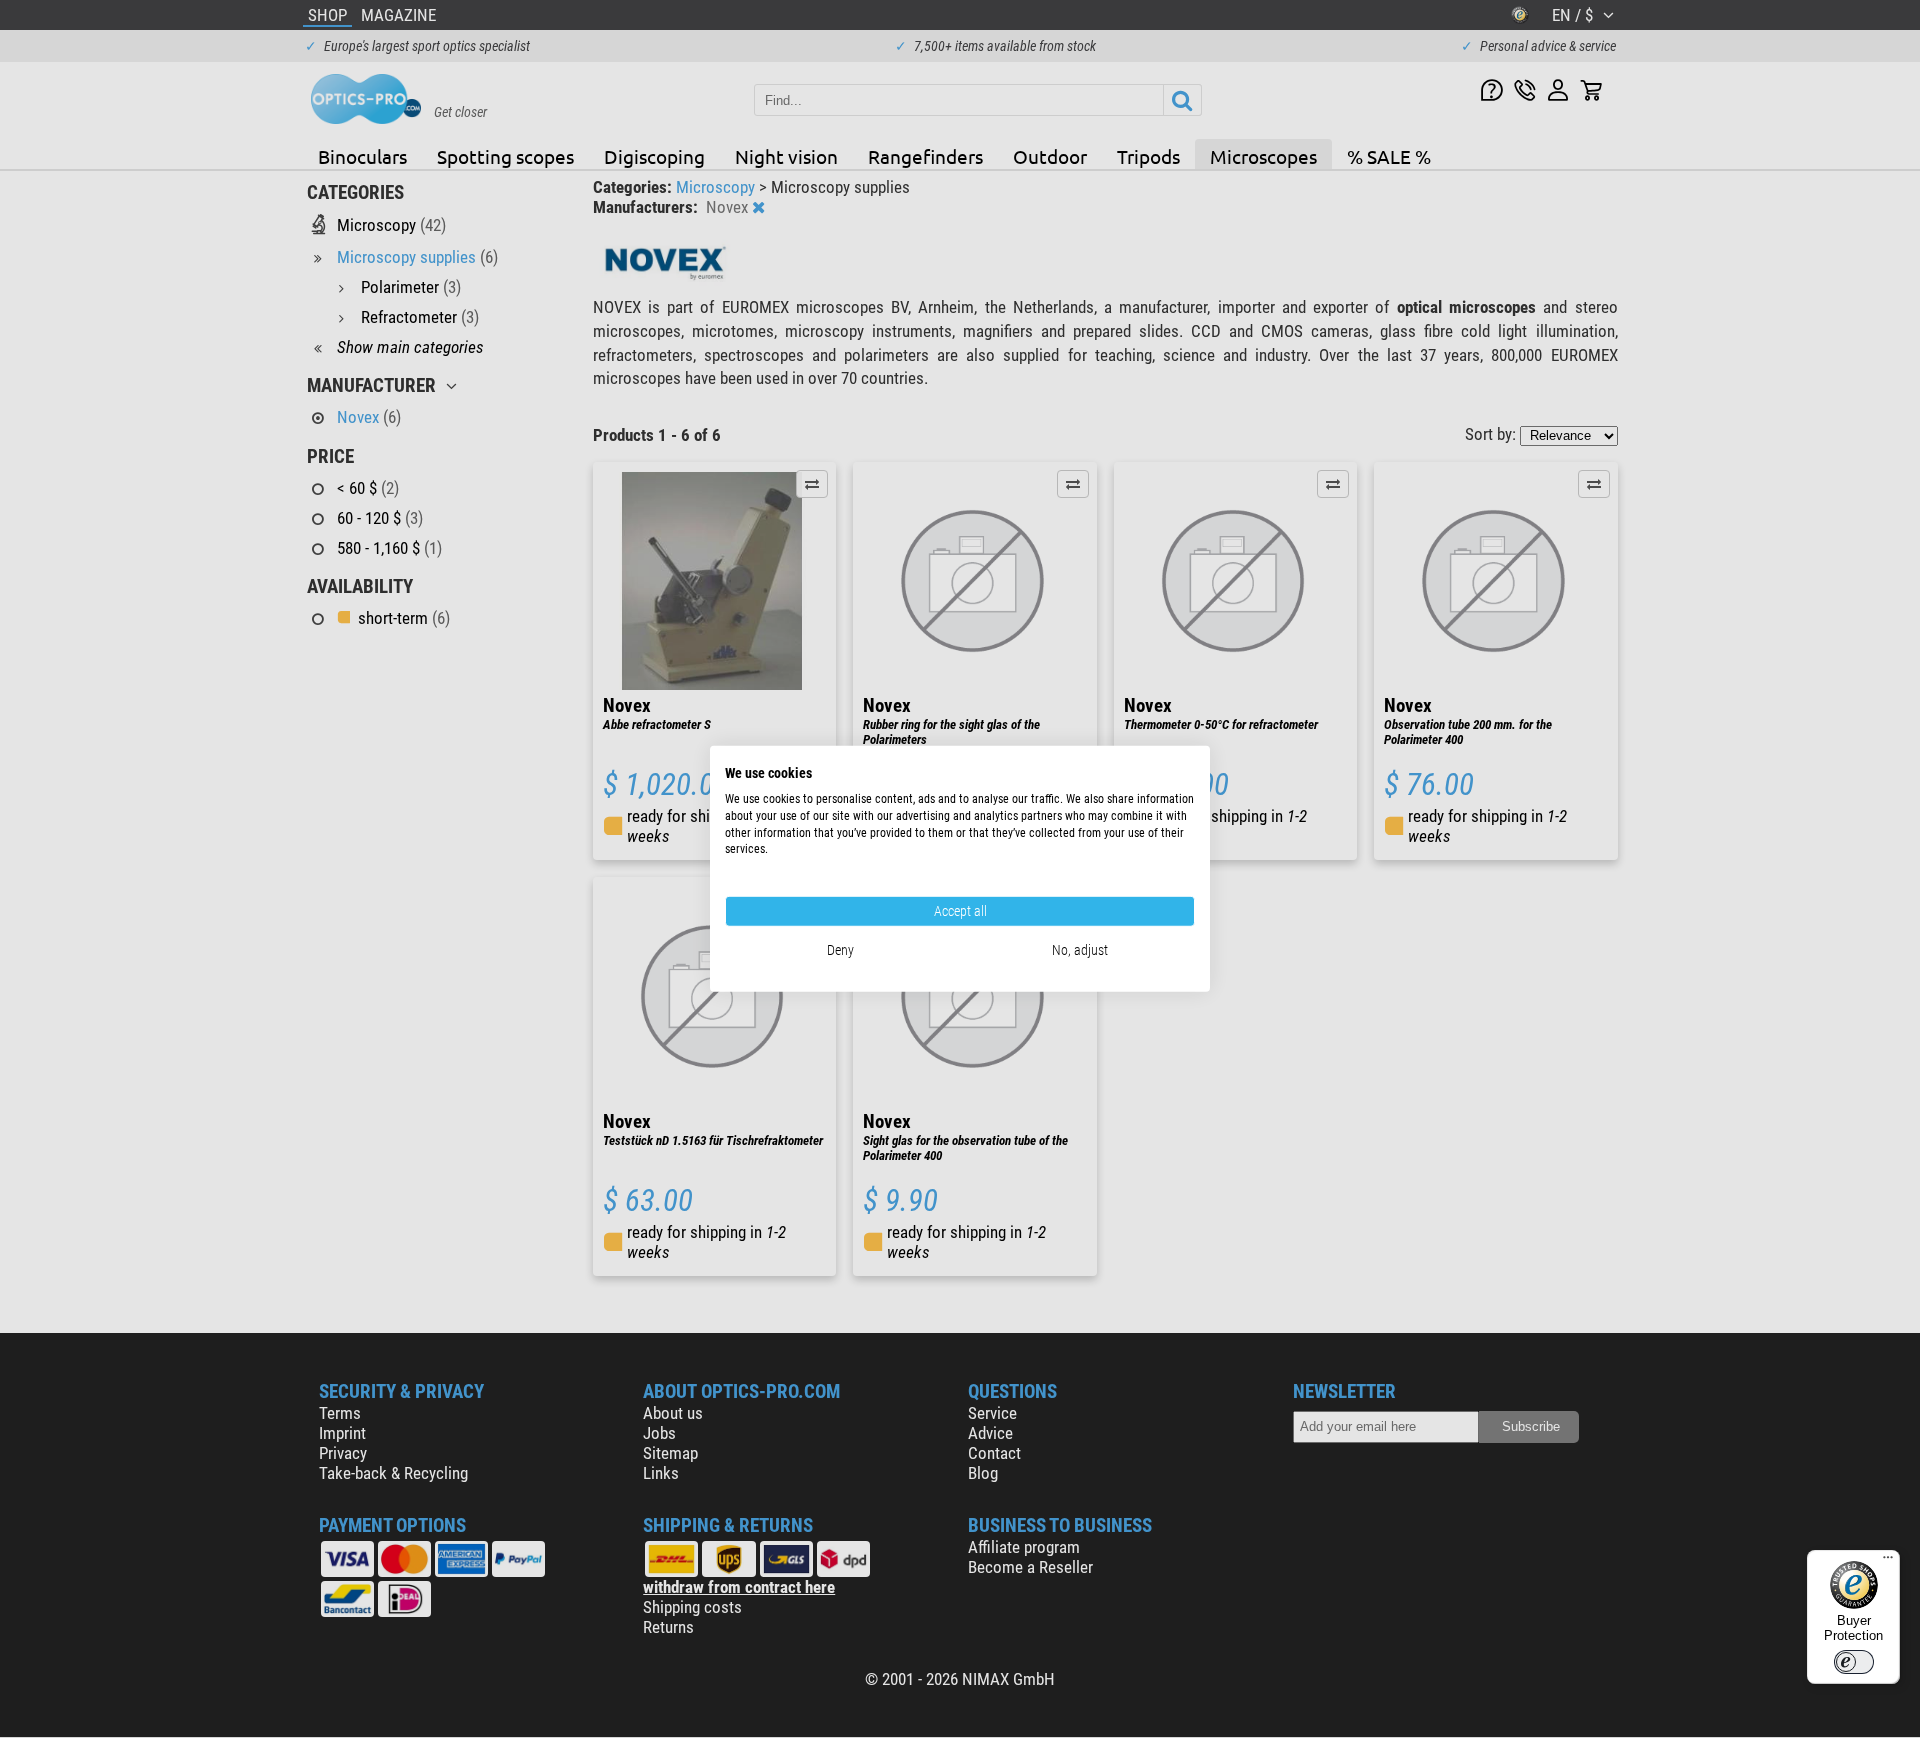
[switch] (1854, 1662)
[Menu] (1888, 1562)
